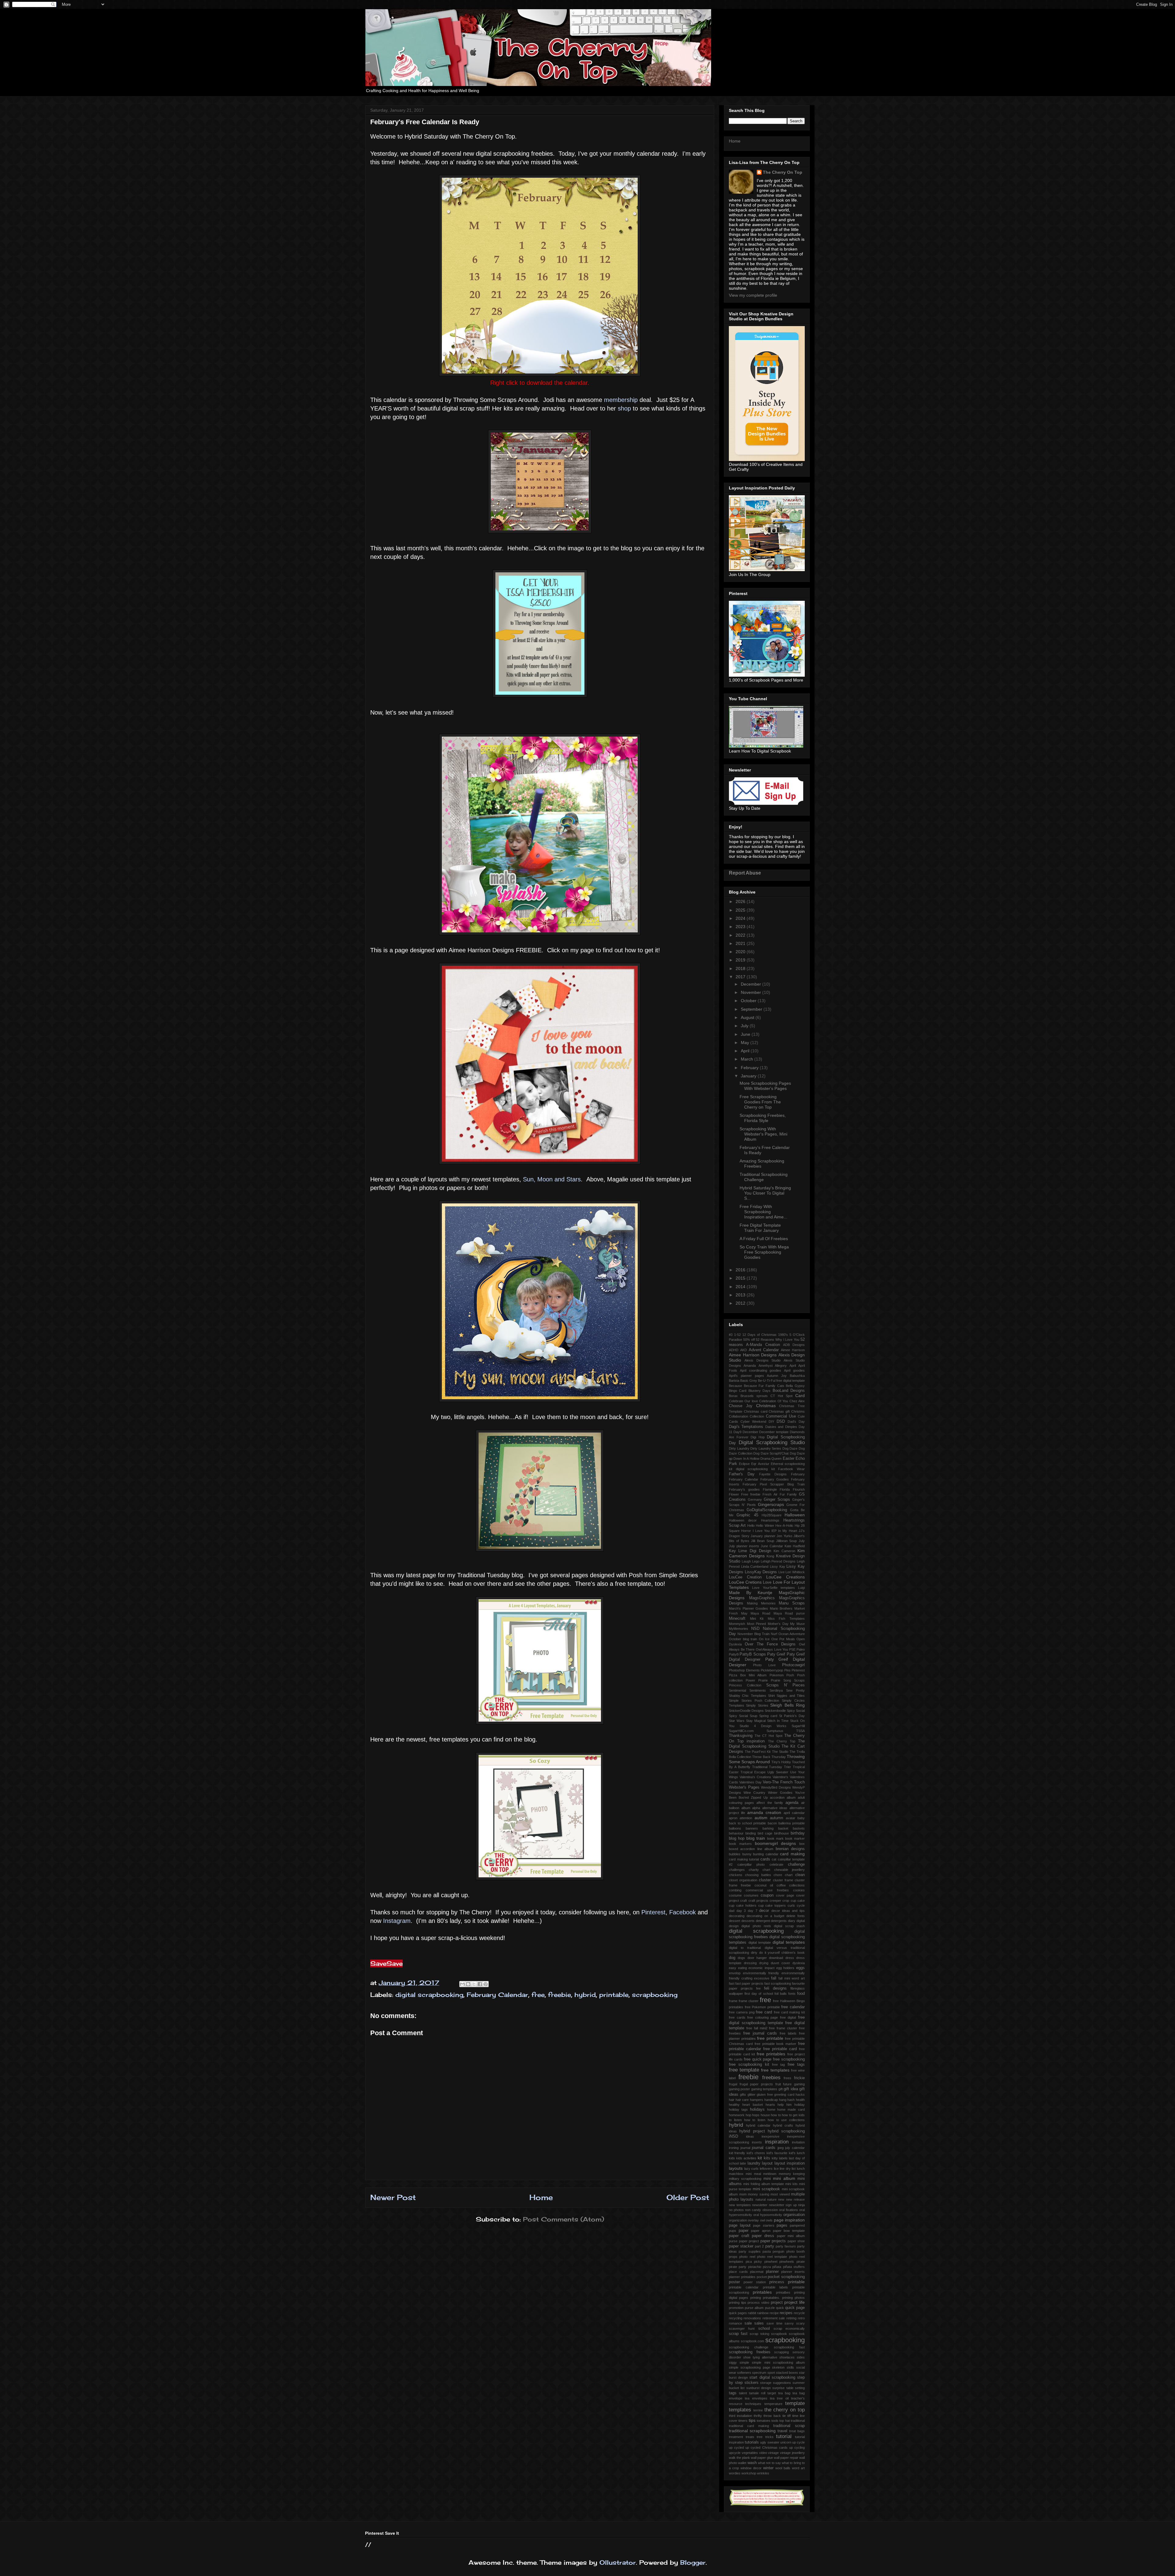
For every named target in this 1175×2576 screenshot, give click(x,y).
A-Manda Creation (763, 1345)
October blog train (743, 1639)
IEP (774, 1531)
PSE (792, 1649)
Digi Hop (758, 1437)
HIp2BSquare (772, 1515)
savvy (789, 2323)
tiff (789, 2416)
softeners (744, 2373)
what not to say (769, 2463)
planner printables (742, 2277)
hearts (770, 2105)
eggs (800, 1968)
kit (760, 2158)
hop (748, 2115)
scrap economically (789, 2329)
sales (759, 2323)
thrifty (758, 2416)
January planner (763, 1536)
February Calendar (497, 1995)
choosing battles (758, 1875)
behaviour (736, 1833)
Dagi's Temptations (746, 1427)
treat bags (797, 2431)
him (789, 2105)
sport (771, 2373)
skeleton (778, 2367)
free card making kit (789, 2012)
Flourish (799, 1489)
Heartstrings (770, 1520)
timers (743, 2421)
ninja (801, 2205)
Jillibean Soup (787, 1541)
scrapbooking (655, 1995)
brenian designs (790, 1849)
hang (783, 2100)
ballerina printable (792, 1823)
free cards (737, 2017)
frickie (799, 2078)
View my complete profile (753, 295)
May (746, 1043)
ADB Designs (794, 1345)
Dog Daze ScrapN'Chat (771, 1453)
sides (801, 2357)
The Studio (780, 1752)
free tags (796, 2065)
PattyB (734, 1654)
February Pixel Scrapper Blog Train (774, 1484)
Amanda (750, 1366)
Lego (756, 1561)
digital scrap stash (789, 1926)
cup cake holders (743, 1905)
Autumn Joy (777, 1376)
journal (745, 2148)
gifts (743, 2095)
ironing (734, 2148)
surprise (778, 2388)
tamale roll (757, 2393)
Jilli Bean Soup (763, 1541)
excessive (762, 1978)
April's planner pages (746, 1376)
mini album (784, 2178)
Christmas (766, 1406)
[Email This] (462, 1984)
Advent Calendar (764, 1350)
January (749, 1076)
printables (762, 2292)
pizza (767, 2267)
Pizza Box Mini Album (748, 1675)
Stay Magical (756, 1721)
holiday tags (738, 2109)
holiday (800, 2105)
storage (766, 2383)
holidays (757, 2109)
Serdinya (776, 1690)
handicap (771, 2100)
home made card (791, 2109)
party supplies (750, 2251)
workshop (749, 2473)
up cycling (797, 2448)
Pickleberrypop (772, 1670)
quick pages (738, 2313)
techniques (753, 2404)
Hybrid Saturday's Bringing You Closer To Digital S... (765, 1193)
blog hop (737, 1838)
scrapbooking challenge (749, 2347)
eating (742, 1968)
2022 (741, 935)
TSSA (800, 1731)
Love (767, 1582)
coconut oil (764, 1885)
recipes (786, 2313)
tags (733, 2393)
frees (787, 2078)
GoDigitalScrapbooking (767, 1510)
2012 (741, 1303)
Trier (787, 1767)
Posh (790, 1675)
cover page (785, 1895)
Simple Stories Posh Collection (754, 1701)
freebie (560, 1995)
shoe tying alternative (760, 2357)
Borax (733, 1396)
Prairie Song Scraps (788, 1680)
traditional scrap (789, 2426)
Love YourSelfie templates (774, 1588)
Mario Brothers (781, 1608)
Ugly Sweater (778, 1772)
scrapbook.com (752, 2341)
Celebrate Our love (743, 1401)
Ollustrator (618, 2562)
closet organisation (743, 1880)
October (749, 1001)
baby (801, 1818)
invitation (798, 2142)
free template (744, 2070)
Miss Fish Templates (786, 1619)
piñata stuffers (794, 2267)
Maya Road (760, 1613)
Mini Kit (757, 1619)
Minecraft (737, 1619)
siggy (733, 2362)
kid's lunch (797, 2153)
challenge (796, 1864)
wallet (742, 2463)
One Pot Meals (783, 1639)
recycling (736, 2318)
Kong (770, 1556)
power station (755, 2282)
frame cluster (749, 2001)
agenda (792, 1803)
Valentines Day (750, 1782)
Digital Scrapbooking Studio (772, 1442)
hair (732, 2100)
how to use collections (786, 2120)
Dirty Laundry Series (766, 1448)
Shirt (771, 1696)
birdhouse (781, 1833)
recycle (799, 2313)
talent (743, 2393)
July (745, 1026)
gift (781, 2089)
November (752, 992)
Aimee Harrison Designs (753, 1355)
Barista (734, 1381)
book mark (775, 1838)
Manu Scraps (792, 1603)
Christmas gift (779, 1411)
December (752, 984)
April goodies (794, 1370)
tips (752, 2420)
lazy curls (752, 2169)
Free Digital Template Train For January (760, 1228)
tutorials (752, 2442)
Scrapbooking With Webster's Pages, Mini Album (763, 1134)
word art (798, 2468)
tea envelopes (756, 2398)
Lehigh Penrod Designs (778, 1561)
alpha (756, 1808)
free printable (770, 2038)
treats (750, 2437)
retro (801, 2318)
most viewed (780, 2194)
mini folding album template (764, 2184)
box (802, 1844)
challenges (737, 1870)
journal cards (764, 2148)
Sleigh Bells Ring (787, 1705)
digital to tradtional (745, 1948)
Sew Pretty (795, 1690)
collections (797, 1885)
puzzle (770, 2308)
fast (732, 1983)
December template (774, 1432)
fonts (792, 1994)
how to (776, 2115)
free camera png (742, 2012)
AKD (744, 1350)
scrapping (781, 2352)
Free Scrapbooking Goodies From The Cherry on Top (760, 1102)
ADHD (734, 1350)
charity (754, 1870)
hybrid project (752, 2131)
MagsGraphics (762, 1598)
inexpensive (770, 2136)
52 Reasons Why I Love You (778, 1340)
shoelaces (787, 2357)
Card (800, 1396)
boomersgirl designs (776, 1843)
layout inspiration (790, 2163)
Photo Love (764, 1665)
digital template (760, 1942)
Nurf (774, 1634)
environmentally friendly (761, 1973)
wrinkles (763, 2473)
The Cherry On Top (783, 172)
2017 (741, 977)
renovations (752, 2318)
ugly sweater (770, 2442)
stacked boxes (787, 2373)
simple (744, 2362)
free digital (788, 2017)
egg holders (785, 1968)
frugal (733, 2084)
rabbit (752, 2313)
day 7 (753, 1911)
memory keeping (792, 2174)
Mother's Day (778, 1624)
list (794, 2169)
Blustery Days (759, 1391)
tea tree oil (779, 2398)
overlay (753, 2220)
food (801, 1994)
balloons (735, 1828)
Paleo (801, 1649)
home (771, 2109)
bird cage (765, 1833)
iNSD (733, 2136)
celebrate (776, 1864)
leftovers (766, 2169)
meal (757, 2174)
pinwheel (771, 2262)
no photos (736, 2210)
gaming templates (764, 2089)
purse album (754, 2308)
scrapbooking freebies (750, 2352)
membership (622, 400)
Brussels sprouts (754, 1396)
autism (761, 1818)
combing (735, 1890)
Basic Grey (749, 1381)
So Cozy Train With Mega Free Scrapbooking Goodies (764, 1252)
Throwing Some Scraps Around (767, 1759)
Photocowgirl (793, 1665)
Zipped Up (759, 1797)
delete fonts (796, 1916)
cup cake (798, 1901)
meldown (770, 2174)
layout (767, 2163)
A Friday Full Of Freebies (764, 1239)
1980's (783, 1335)
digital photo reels (756, 1926)
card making (792, 1854)
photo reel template (772, 2257)
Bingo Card (738, 1391)
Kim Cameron (784, 1551)
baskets (799, 1828)
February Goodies (775, 1479)
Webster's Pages (744, 1787)
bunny (747, 1854)
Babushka (797, 1376)
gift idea (791, 2089)
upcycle (735, 2453)
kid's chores (756, 2153)
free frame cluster (783, 2028)
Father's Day (742, 1474)
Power (750, 1680)
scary (800, 2323)
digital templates (789, 1942)
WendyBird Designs (776, 1787)
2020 (741, 952)
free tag (778, 2065)
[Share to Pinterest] (486, 1984)
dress (790, 1958)
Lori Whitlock (795, 1572)
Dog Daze (790, 1448)
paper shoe (796, 2241)
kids (732, 2158)
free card (764, 2012)
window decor (751, 2468)
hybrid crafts (783, 2125)
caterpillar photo (751, 1864)
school (764, 2329)
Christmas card (756, 1411)
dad (732, 1911)
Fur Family (788, 1494)
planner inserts (793, 2272)
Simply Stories (757, 1705)
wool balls (783, 2468)
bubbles (735, 1854)
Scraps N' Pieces (785, 1685)
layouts (736, 2168)
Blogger (693, 2562)
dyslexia (799, 1963)
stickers (752, 2383)
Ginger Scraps (777, 1500)
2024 (741, 918)
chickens (736, 1875)
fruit (778, 2084)
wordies (735, 2473)
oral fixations (789, 2210)
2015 (741, 1278)
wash (752, 2463)
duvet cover (780, 1963)
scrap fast (738, 2334)
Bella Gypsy (795, 1386)
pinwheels (787, 2262)
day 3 (741, 1911)
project (777, 2303)
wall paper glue (762, 2458)
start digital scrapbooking (772, 2377)
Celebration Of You (774, 1401)
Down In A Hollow (746, 1459)
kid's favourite (777, 2153)
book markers (740, 1844)
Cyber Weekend (753, 1422)
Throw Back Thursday (769, 1757)
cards (765, 1859)
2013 (741, 1295)
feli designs (775, 1988)
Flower (734, 1494)
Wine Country (754, 1793)
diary (792, 1921)
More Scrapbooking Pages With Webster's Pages (765, 1086)
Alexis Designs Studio (763, 1360)
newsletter (760, 2205)
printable (614, 1995)
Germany (755, 1500)
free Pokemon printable (762, 2007)
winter (768, 2468)
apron (733, 1818)
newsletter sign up (783, 2205)
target (772, 2393)
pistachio (755, 2267)
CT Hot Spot (781, 1396)
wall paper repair (786, 2458)
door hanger (757, 1958)
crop (786, 1901)
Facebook (683, 1912)
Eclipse (744, 1464)
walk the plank (739, 2458)
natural (761, 2199)
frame (733, 2001)
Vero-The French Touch (784, 1782)
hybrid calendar (758, 2125)
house (765, 2115)
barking (768, 1828)
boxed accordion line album (751, 1849)
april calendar (794, 1813)
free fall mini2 (757, 2028)
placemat (757, 2272)
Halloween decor (743, 1520)
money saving (759, 2194)
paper (744, 2231)
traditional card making (749, 2426)
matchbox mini (740, 2174)
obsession (770, 2210)
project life (795, 2302)
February (750, 1068)
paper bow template (789, 2231)
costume (735, 1895)
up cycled (736, 2448)
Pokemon (777, 1675)
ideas (750, 2136)
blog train (756, 1838)
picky (758, 2262)
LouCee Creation (745, 1577)
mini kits (791, 2184)
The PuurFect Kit (758, 1752)
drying (764, 1963)
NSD (755, 1629)
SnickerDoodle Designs (746, 1711)
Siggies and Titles (791, 1696)
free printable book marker (776, 2044)
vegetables (750, 2453)
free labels (788, 2033)
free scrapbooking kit (749, 2065)
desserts (748, 1921)
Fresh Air (770, 1494)
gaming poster (739, 2089)
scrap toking (759, 2334)
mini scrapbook (766, 2189)
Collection (757, 1416)
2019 (741, 960)
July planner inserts (744, 1546)
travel (782, 2431)
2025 (741, 910)
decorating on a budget (765, 1916)
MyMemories (739, 1629)
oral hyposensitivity (768, 2215)
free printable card (780, 2049)
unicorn (786, 2442)
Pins (787, 1670)
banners (752, 1828)
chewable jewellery (790, 1870)
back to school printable (748, 1823)
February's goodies (744, 1489)
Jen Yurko (784, 1536)
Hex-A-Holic (784, 1526)
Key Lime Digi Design (750, 1551)
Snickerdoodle (775, 1711)
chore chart (783, 1875)
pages (782, 2225)
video (763, 2453)
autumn (776, 1818)
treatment (736, 2437)
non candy (753, 2210)
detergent (763, 1921)
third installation (740, 2416)
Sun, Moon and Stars (552, 1179)
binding (751, 1833)
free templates (775, 2070)
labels (783, 2158)
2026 (741, 901)
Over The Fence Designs (770, 1644)
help (781, 2105)
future (787, 2084)
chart (766, 1870)
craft (744, 1901)
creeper (775, 1901)
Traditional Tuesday (767, 1767)
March (748, 1059)
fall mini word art (792, 1978)
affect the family (770, 1803)
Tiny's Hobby (781, 1762)
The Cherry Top (782, 1741)
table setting (796, 2388)
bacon (772, 1823)
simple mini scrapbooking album (778, 2362)
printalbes (783, 2292)
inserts (757, 2142)
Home (541, 2197)
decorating (737, 1916)
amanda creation (764, 1812)
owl (763, 2220)
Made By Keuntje (751, 1593)
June (746, 1034)
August (748, 1017)
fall (774, 1978)
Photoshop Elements (744, 1670)
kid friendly (737, 2153)
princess (777, 2282)
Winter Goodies (780, 1793)
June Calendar (772, 1546)
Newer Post (393, 2197)
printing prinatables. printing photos (778, 2298)
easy (733, 1968)
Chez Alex (797, 1401)
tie (784, 2416)
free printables (771, 2054)
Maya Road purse (789, 1613)
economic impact (761, 1968)
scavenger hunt (742, 2329)
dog (732, 1958)
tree (760, 2437)
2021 (741, 943)
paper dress (763, 2236)
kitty (775, 2158)
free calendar (793, 2007)
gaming (799, 2084)
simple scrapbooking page (750, 2367)
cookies (799, 1890)
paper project (749, 2241)
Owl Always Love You (772, 1649)
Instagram (397, 1921)
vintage (773, 2453)
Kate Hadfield (795, 1546)
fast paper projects (749, 1983)
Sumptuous (775, 1731)
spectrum (759, 2373)
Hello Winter (765, 1526)
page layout (740, 2225)
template (795, 2403)
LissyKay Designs (761, 1572)
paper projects (773, 2241)
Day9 (737, 1432)
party (770, 2246)
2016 (741, 1270)
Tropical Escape (753, 1772)
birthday (798, 1833)
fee (758, 1988)
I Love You (761, 1531)
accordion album (783, 1797)
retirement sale (774, 2318)
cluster (765, 1880)
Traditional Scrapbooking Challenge (764, 1177)
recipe (774, 2313)
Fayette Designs (773, 1474)
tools (775, 2421)
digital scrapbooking (429, 1995)
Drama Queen (771, 1459)
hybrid (585, 1995)
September (752, 1009)
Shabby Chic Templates (748, 1696)
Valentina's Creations (755, 1777)
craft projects (758, 1901)
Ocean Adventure (792, 1634)
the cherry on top (785, 2410)
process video (758, 2303)
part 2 (759, 2246)
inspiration (777, 2142)
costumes (751, 1895)
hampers (757, 2100)
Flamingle (770, 1489)
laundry (754, 2163)
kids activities (746, 2158)
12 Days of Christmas (759, 1335)
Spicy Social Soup (743, 1716)
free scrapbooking (789, 2059)
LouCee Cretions (745, 1582)
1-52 (737, 1335)
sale (748, 2323)
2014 (741, 1287)
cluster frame (783, 1880)
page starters (764, 2225)
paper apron (761, 2231)
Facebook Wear (791, 1469)
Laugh (746, 1561)
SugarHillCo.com (741, 1731)
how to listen (755, 2120)
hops (756, 2115)
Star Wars (737, 1721)
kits (767, 2158)
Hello (751, 1526)
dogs (741, 1958)
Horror (746, 1531)
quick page (795, 2308)
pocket (762, 2277)
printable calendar (744, 2287)
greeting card (784, 2095)
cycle (801, 1905)
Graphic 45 (747, 1515)
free (538, 1995)
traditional (798, 2421)
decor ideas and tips (788, 1911)
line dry (785, 2169)
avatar (791, 1818)
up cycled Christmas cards (766, 2448)
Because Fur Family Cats (764, 1386)
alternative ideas (775, 1808)
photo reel (747, 2257)
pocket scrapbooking (786, 2277)
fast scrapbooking (778, 1983)
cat (774, 1859)
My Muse (797, 1624)
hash (791, 2100)
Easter (789, 1459)
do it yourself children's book (782, 1953)
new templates (740, 2205)
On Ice (764, 1639)
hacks (800, 2095)
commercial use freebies (767, 1890)
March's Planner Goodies (748, 1608)
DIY (771, 1422)
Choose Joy (741, 1406)
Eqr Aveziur (760, 1464)
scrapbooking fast (789, 2347)
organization (738, 2220)
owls (769, 2220)
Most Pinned (757, 1624)
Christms (798, 1411)
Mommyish (737, 1624)
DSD (781, 1422)
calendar (772, 1854)
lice (776, 2169)
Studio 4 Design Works (763, 1726)
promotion (736, 2308)
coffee (781, 1885)
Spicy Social (796, 1711)
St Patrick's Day (792, 1716)
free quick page (758, 2059)
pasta (767, 2251)
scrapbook (779, 2334)
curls (791, 1905)
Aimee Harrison (793, 1350)
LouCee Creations (785, 1577)
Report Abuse (745, 873)
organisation (794, 2215)
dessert (735, 1921)
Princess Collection (745, 1685)
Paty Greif (776, 1654)
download (776, 1958)
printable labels (776, 2287)
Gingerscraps (771, 1504)
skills (790, 2367)
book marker (795, 1838)
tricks (769, 2437)
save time (774, 2323)
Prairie (763, 1680)
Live (781, 1572)
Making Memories (761, 1603)
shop (624, 408)
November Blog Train (753, 1634)
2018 (741, 968)
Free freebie (751, 1494)
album (746, 1808)
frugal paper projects (756, 2084)
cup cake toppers (772, 1905)
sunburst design (759, 2388)
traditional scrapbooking (752, 2431)
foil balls (781, 1994)
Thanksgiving (741, 1736)
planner (772, 2272)
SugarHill (798, 1726)
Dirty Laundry (739, 1448)
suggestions (782, 2383)
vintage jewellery (792, 2453)
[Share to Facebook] (480, 1984)
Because (735, 1386)
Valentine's (780, 1777)
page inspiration (789, 2220)
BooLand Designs (789, 1391)
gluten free (765, 2095)
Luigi (801, 1588)
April (746, 1051)
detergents (779, 1921)
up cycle (798, 2442)
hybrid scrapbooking (786, 2131)
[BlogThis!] (468, 1984)
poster (734, 2282)
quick (780, 2308)
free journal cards (760, 2033)
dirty (754, 1953)
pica (749, 2262)
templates (740, 2410)
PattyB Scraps (753, 1654)
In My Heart (788, 1531)
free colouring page (763, 2017)
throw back (772, 2416)
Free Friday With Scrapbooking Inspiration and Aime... (763, 1212)
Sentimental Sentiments (747, 1690)
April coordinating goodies (761, 1370)
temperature (773, 2404)
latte (743, 2163)
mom (743, 2194)
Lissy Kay (778, 1567)
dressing (750, 1963)
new (781, 2199)
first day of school (759, 1994)
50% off (749, 1340)
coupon (767, 1895)
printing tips (738, 2303)
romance (735, 2323)
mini (767, 2179)
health (800, 2100)
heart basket (753, 2105)
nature (772, 2199)
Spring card (768, 1716)
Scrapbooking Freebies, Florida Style (763, 1118)
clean (800, 1875)
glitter (752, 2095)
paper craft (739, 2236)
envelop (735, 1973)
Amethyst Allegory (773, 1366)
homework (737, 2115)
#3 (731, 1335)
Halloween (795, 1515)
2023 (741, 927)
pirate (801, 2262)
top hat (784, 2421)
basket (783, 1828)
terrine (758, 2410)
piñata (777, 2267)
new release (795, 2199)
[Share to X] (474, 1984)
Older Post (688, 2197)
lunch (801, 2169)
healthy (734, 2105)
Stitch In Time (778, 1721)
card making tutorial (744, 1859)
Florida (785, 1489)
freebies (771, 2078)
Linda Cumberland (755, 1567)
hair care (742, 2100)
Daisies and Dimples (781, 1427)
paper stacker (741, 2246)
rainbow (763, 2313)
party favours (786, 2246)
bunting (758, 1854)
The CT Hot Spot (768, 1736)
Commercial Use (781, 1416)
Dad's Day (796, 1422)
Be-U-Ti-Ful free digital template (781, 1381)
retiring (791, 2318)
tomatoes (764, 2421)
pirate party (738, 2267)
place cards (738, 2272)
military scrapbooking (745, 2179)
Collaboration (739, 1416)
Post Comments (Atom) (563, 2219)
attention (746, 1818)
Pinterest (653, 1912)
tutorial (784, 2436)
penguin (778, 2251)
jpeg (781, 2148)
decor (764, 1911)
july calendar (795, 2148)
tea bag (784, 2393)
